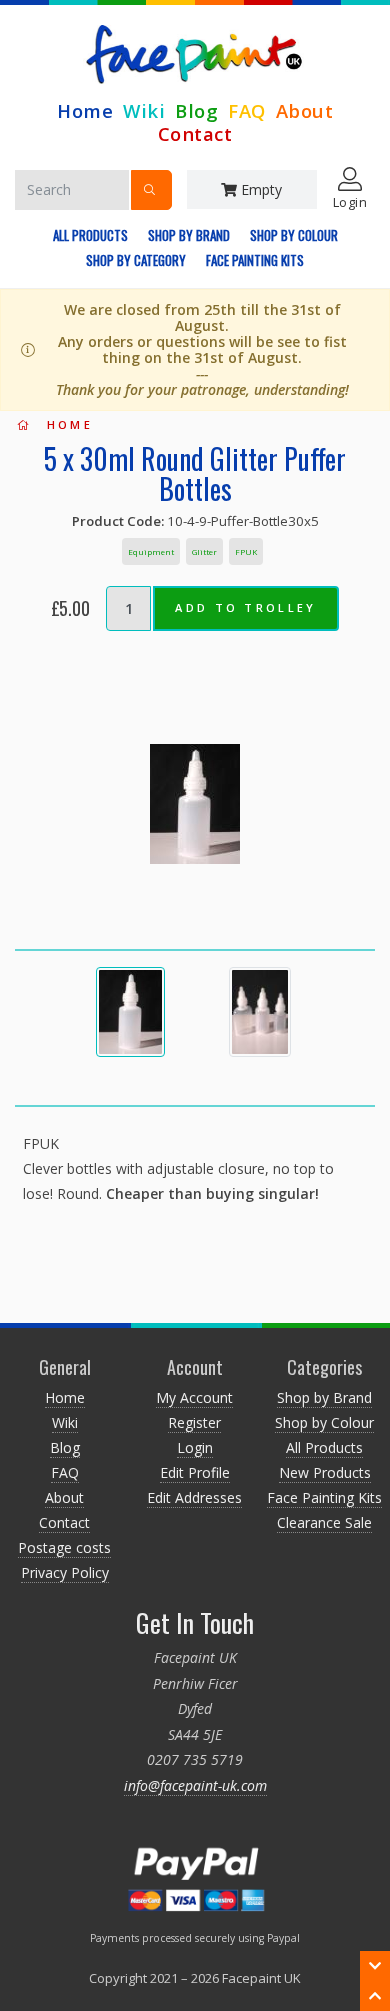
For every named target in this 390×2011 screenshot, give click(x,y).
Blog (196, 110)
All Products (90, 235)
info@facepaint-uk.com (195, 1785)
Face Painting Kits (255, 260)
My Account (194, 1397)
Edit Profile (195, 1472)
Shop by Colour (294, 235)
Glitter (204, 551)
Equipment (151, 551)
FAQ (247, 110)
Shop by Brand (189, 235)
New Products (325, 1472)
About (305, 110)
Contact (195, 133)
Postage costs (64, 1547)
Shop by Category (136, 260)
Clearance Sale (324, 1522)
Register (194, 1422)
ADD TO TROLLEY (245, 607)
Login (195, 1447)
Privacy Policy (65, 1572)
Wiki (144, 110)
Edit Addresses (194, 1497)
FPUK (246, 551)
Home (85, 110)
